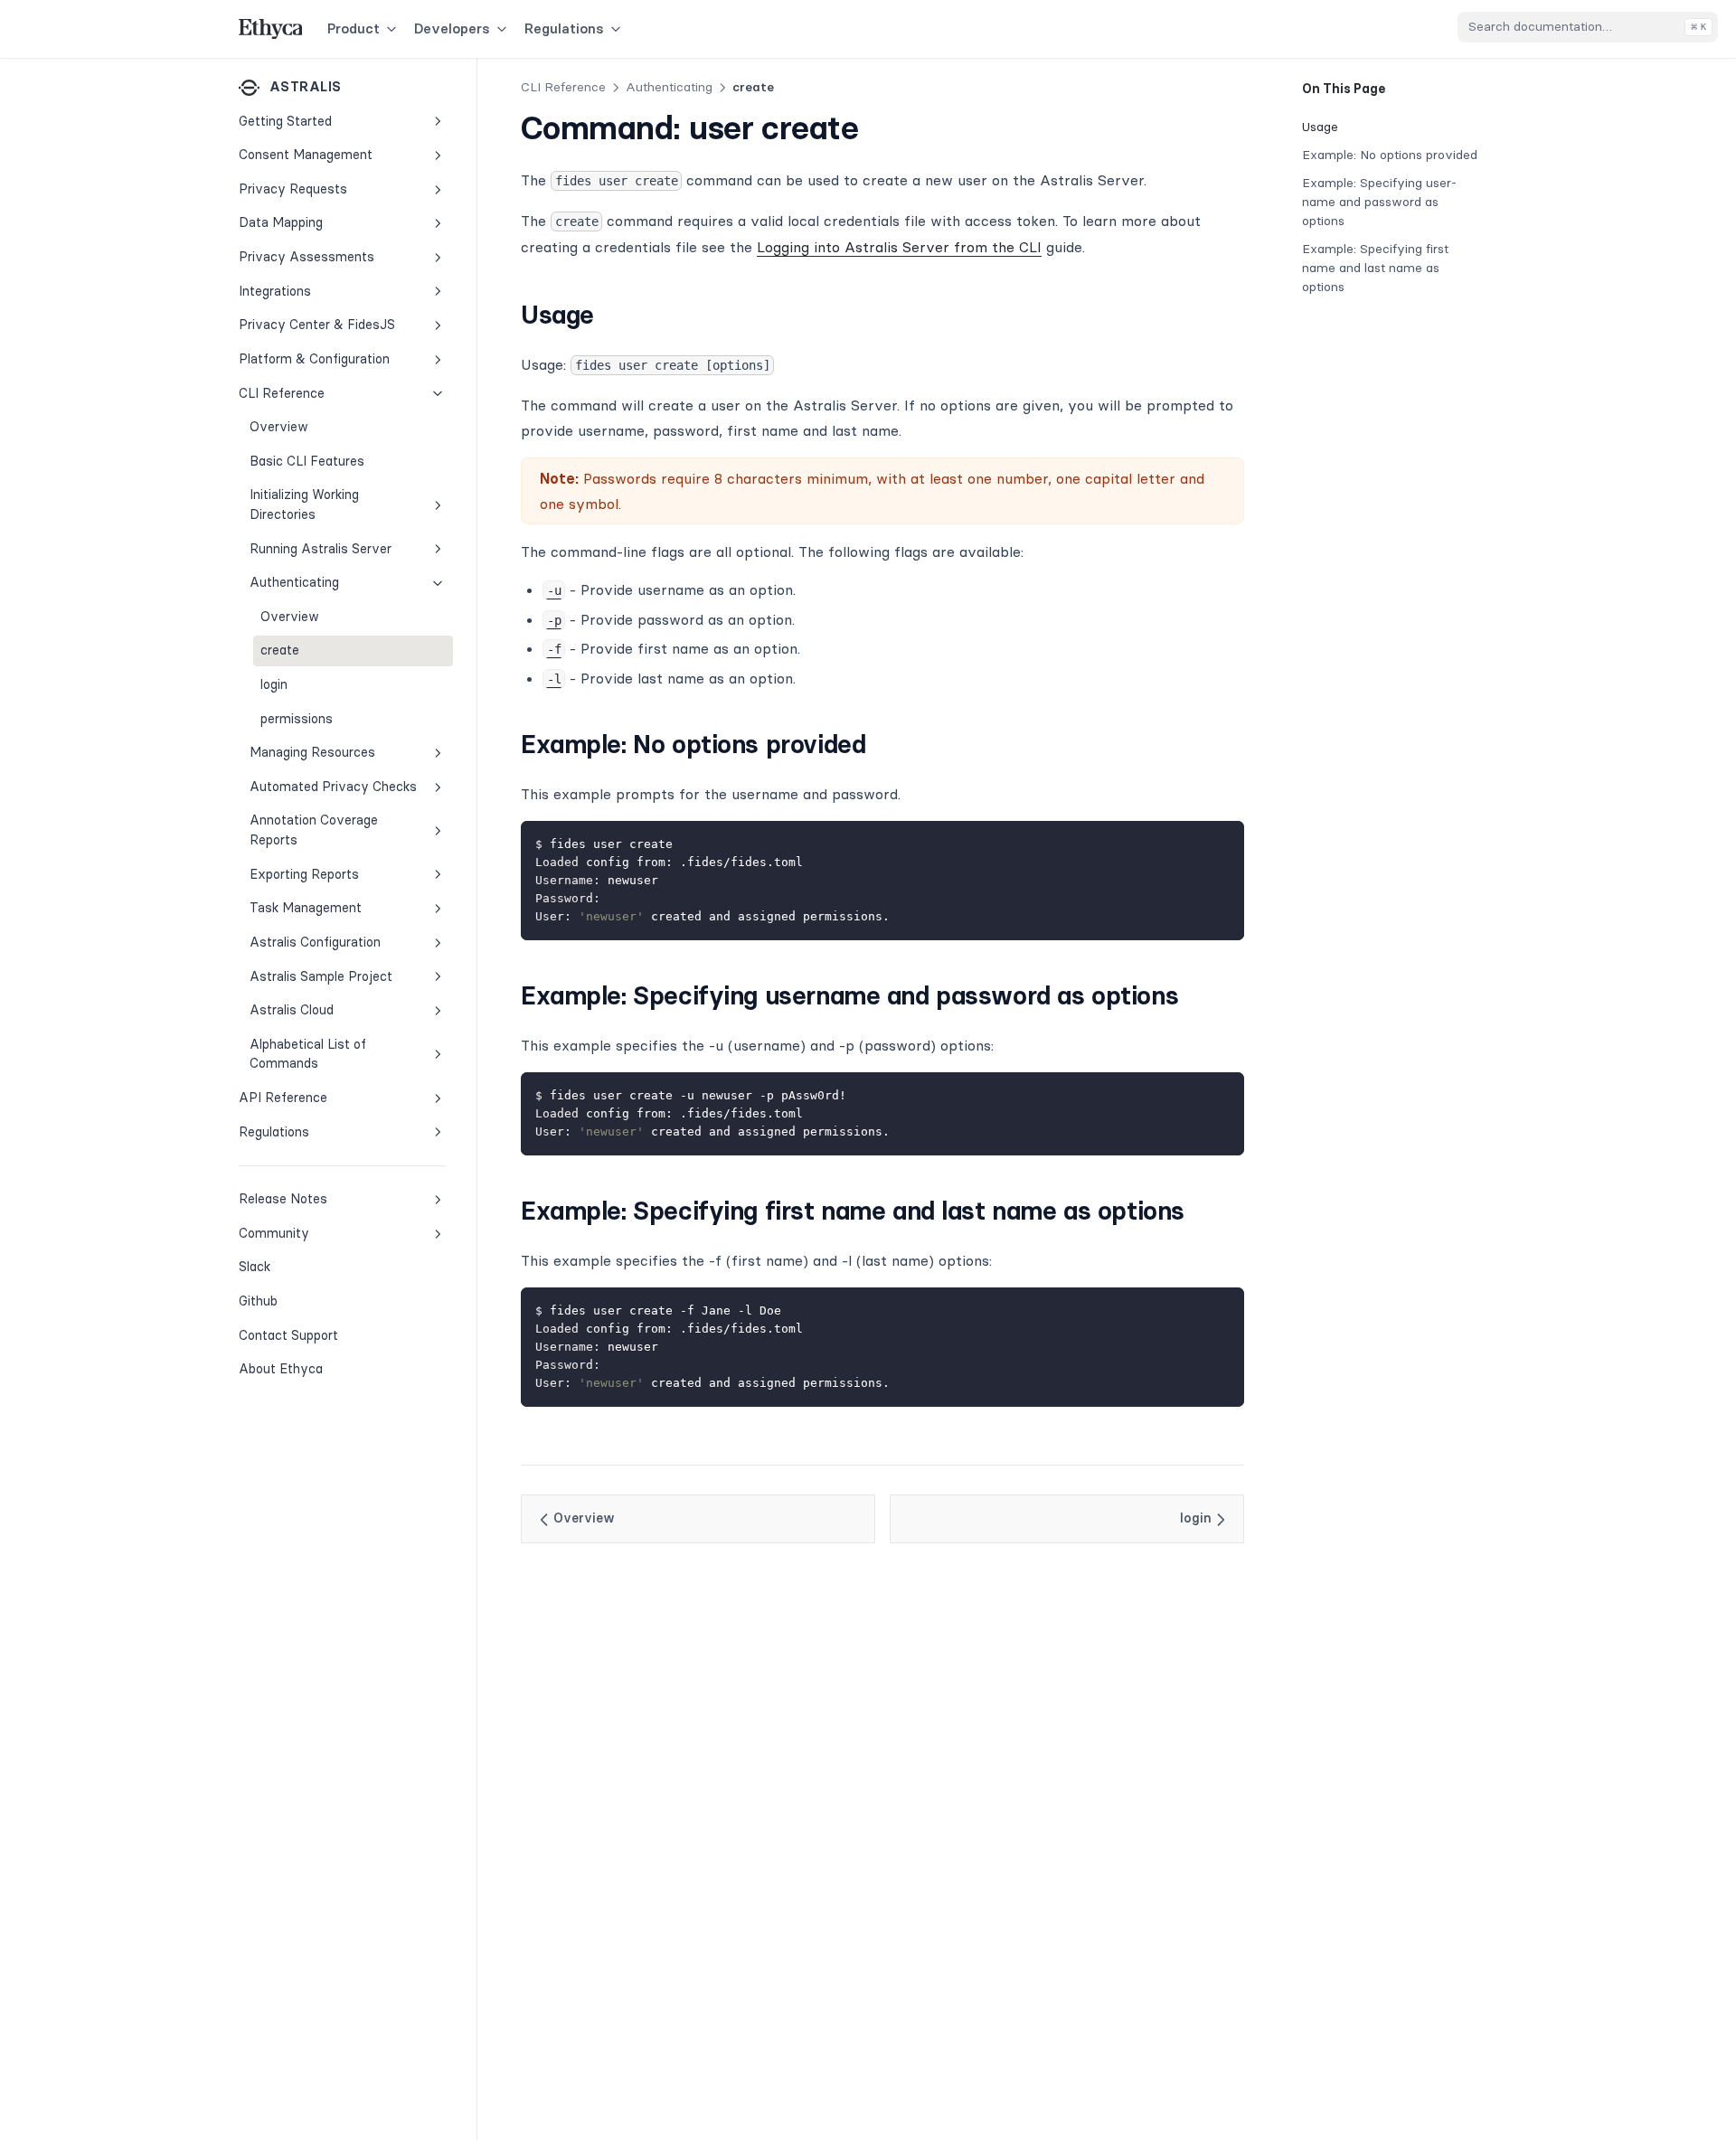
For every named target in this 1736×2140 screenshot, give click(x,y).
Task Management (306, 908)
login (274, 684)
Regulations (564, 28)
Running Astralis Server (321, 549)
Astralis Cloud (292, 1010)
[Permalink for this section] (610, 315)
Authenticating (294, 582)
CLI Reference (282, 392)
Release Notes (283, 1199)
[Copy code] (1221, 844)
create (280, 650)
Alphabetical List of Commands (308, 1054)
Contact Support (288, 1335)
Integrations (275, 291)
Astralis (305, 87)
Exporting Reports (304, 874)
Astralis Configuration (315, 942)
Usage (1320, 127)
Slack (299, 1266)
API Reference (283, 1098)
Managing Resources (312, 752)
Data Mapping (281, 222)
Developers (452, 28)
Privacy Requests (293, 189)
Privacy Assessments (307, 257)
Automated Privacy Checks (333, 787)
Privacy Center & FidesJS (317, 325)
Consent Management (306, 155)
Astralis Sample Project (321, 976)
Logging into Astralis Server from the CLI (899, 247)
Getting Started (285, 121)
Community (274, 1233)
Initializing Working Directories (304, 504)
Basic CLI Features (307, 461)
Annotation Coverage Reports (314, 830)
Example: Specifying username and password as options (1379, 202)
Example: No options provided (1390, 155)
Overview (279, 427)
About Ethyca (281, 1369)
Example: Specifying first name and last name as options (1375, 268)
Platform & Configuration (314, 359)
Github (299, 1301)
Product (354, 28)
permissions (297, 719)
